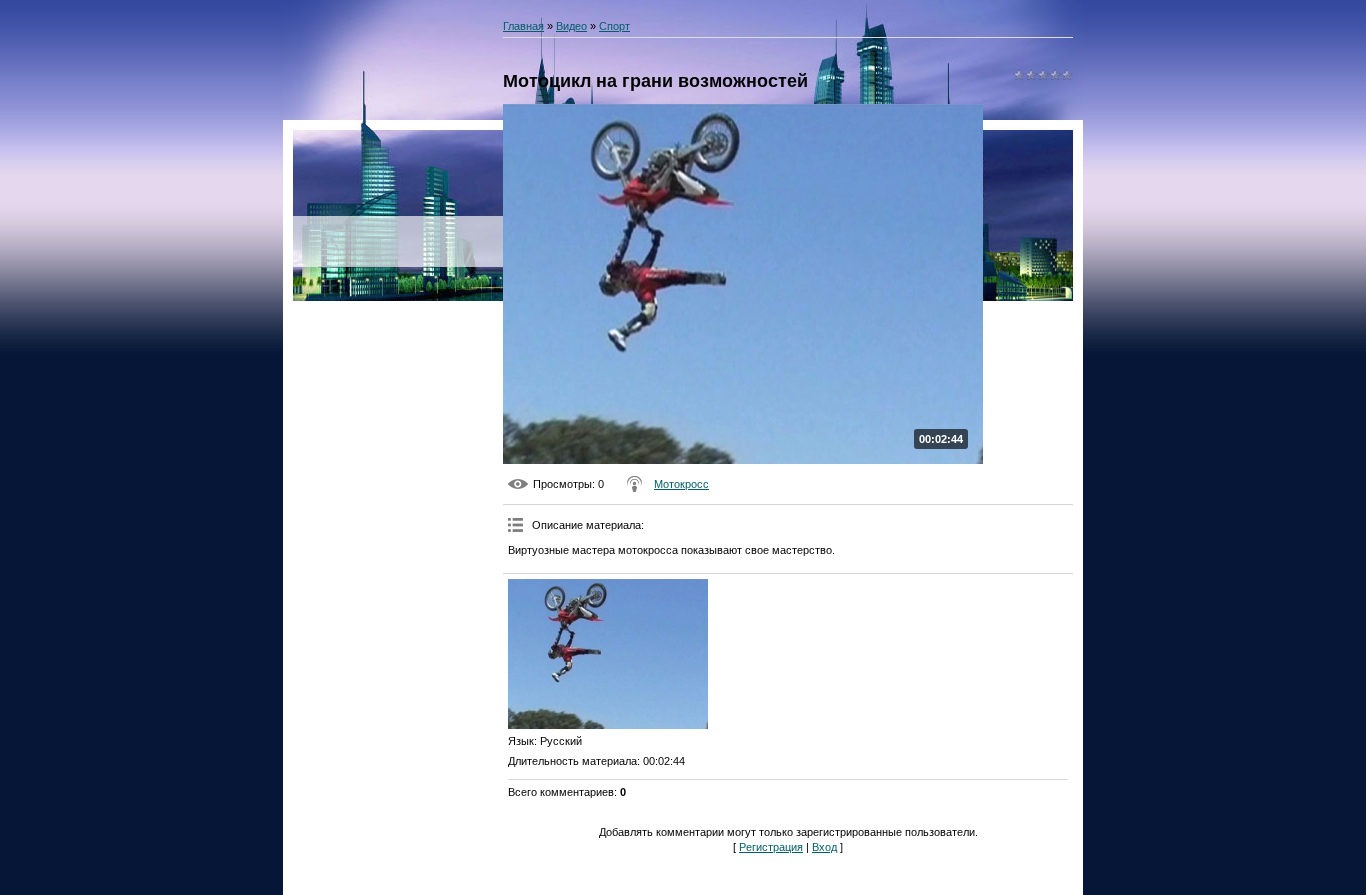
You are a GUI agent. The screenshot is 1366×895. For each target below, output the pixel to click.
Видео (571, 26)
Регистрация (771, 847)
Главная (523, 26)
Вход (824, 847)
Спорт (614, 26)
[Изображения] (608, 654)
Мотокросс (681, 484)
